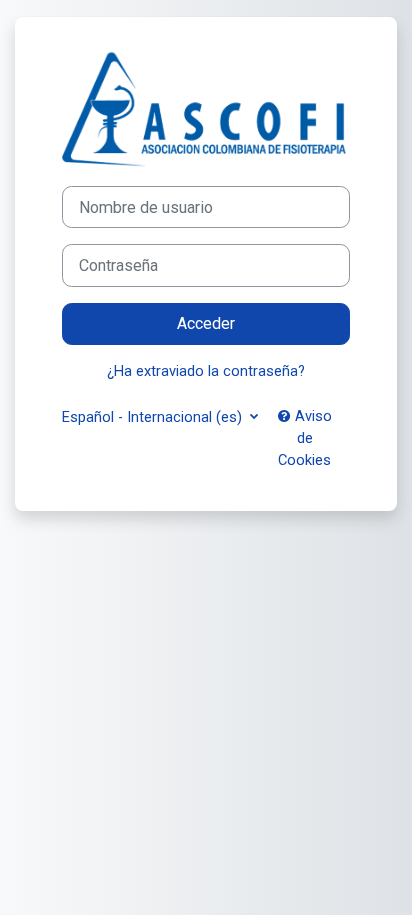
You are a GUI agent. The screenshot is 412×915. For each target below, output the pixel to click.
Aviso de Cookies (305, 438)
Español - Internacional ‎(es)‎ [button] (154, 417)
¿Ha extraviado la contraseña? (206, 371)
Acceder (206, 323)
